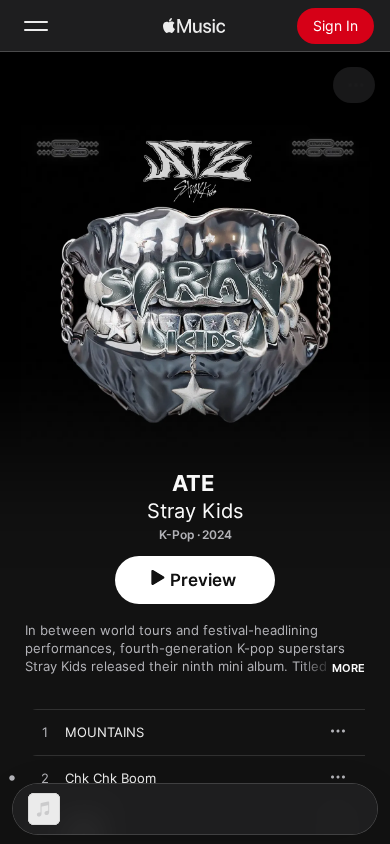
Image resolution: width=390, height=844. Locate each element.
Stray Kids (195, 511)
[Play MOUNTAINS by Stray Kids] (45, 733)
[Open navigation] (36, 26)
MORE (348, 668)
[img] (194, 26)
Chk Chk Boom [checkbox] (110, 778)
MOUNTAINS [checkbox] (104, 732)
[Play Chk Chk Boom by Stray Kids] (45, 779)
